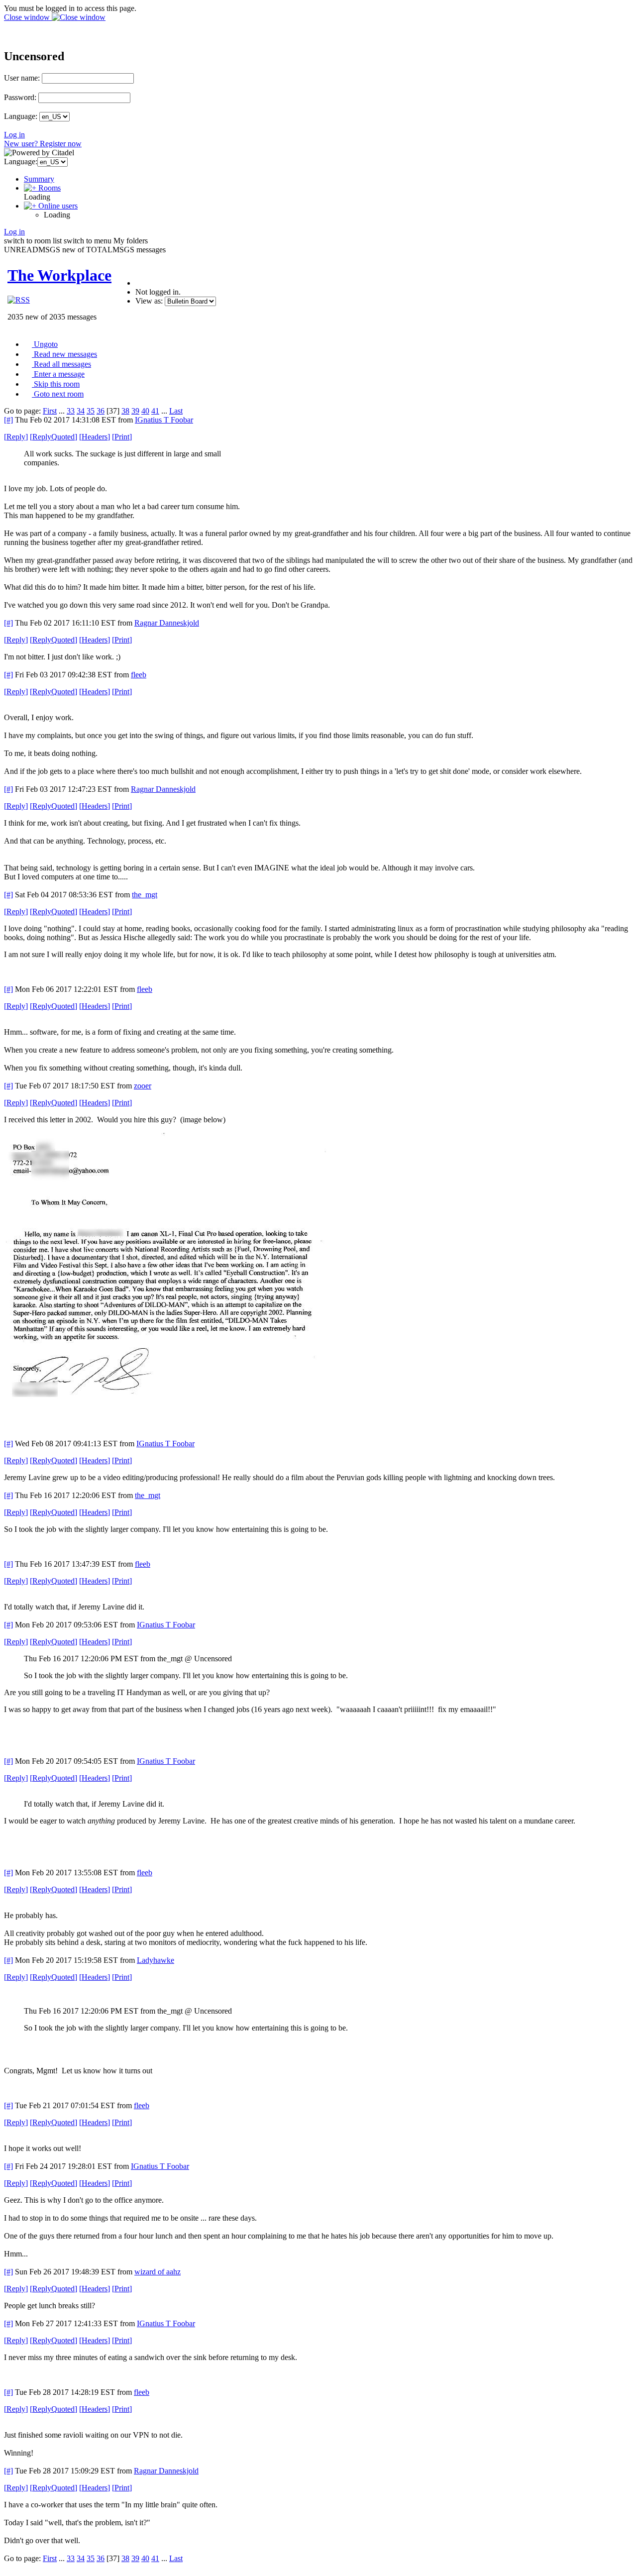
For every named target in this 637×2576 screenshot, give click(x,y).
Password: (20, 97)
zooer (143, 1086)
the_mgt (145, 895)
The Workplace (59, 275)
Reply (16, 437)
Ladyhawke (156, 1960)
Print (122, 437)
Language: (21, 116)
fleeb (139, 675)
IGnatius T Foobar (164, 420)
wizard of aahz (158, 2272)
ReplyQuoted (53, 437)
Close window (28, 17)
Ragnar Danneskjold (167, 623)
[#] (8, 420)
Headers (95, 437)
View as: (149, 301)
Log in (14, 135)
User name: (22, 78)
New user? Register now (43, 144)
